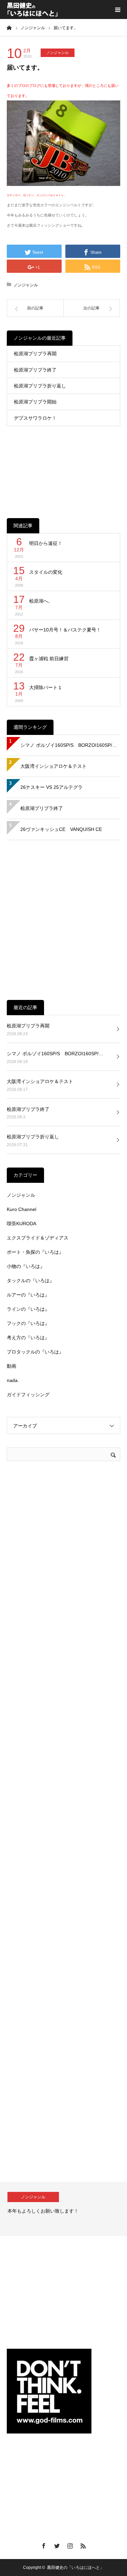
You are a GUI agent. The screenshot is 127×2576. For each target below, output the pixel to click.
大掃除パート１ (46, 687)
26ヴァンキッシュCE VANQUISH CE (61, 829)
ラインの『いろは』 (28, 1309)
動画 (12, 1366)
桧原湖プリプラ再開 (35, 354)
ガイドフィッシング (28, 1395)
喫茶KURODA (22, 1224)
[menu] (118, 10)
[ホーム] (9, 27)
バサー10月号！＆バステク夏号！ (65, 630)
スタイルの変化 (46, 572)
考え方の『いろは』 (28, 1338)
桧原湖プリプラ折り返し (40, 386)
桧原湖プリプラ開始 (35, 402)
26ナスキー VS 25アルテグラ (51, 787)
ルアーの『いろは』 (28, 1295)
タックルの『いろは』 (30, 1281)
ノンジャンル (58, 53)
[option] (63, 2209)
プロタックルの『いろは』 (35, 1352)
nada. (13, 1380)
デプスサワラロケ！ (35, 418)
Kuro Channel (22, 1209)
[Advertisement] (63, 467)
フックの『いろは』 (28, 1323)
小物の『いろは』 (26, 1266)
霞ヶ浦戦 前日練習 (49, 659)
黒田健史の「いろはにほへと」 (76, 2568)
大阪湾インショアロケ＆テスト (54, 766)
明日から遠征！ (46, 543)
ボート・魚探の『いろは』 (35, 1252)
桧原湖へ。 (41, 601)
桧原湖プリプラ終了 (35, 370)
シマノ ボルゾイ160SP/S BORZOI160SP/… (69, 745)
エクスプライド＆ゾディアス (38, 1238)
